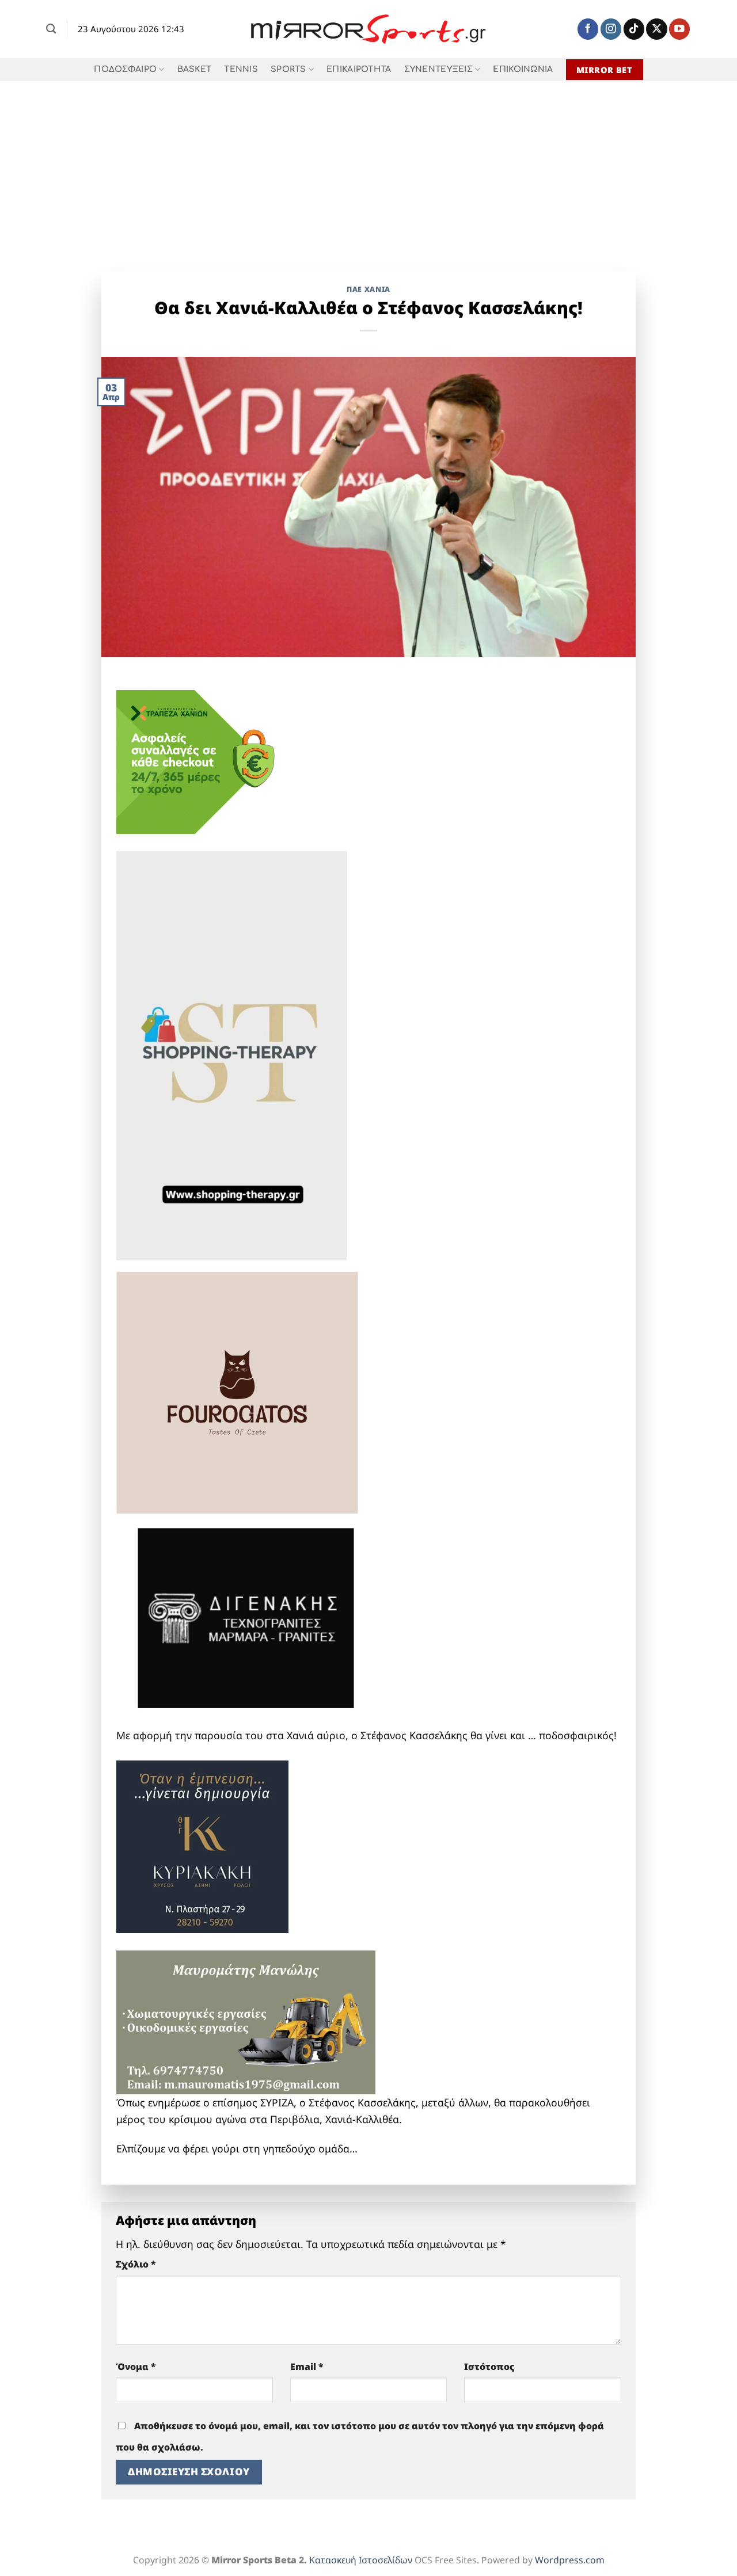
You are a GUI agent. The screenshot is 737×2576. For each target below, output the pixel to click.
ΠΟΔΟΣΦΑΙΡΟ (125, 69)
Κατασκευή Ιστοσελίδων (361, 2560)
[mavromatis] (246, 2021)
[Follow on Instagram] (611, 29)
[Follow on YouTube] (679, 29)
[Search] (51, 29)
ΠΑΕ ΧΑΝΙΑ (368, 289)
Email (307, 2367)
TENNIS (241, 69)
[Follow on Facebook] (588, 29)
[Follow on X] (656, 29)
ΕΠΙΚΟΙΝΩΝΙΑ (523, 69)
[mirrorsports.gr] (369, 29)
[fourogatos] (237, 1391)
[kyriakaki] (202, 1845)
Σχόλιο (136, 2264)
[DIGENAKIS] (246, 1619)
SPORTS (288, 69)
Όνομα (136, 2367)
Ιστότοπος (489, 2367)
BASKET (195, 69)
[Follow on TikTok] (634, 29)
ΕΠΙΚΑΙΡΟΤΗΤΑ (359, 69)
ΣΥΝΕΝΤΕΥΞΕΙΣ (438, 69)
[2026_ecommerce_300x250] (203, 760)
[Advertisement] (368, 167)
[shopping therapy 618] (231, 1054)
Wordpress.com (570, 2560)
